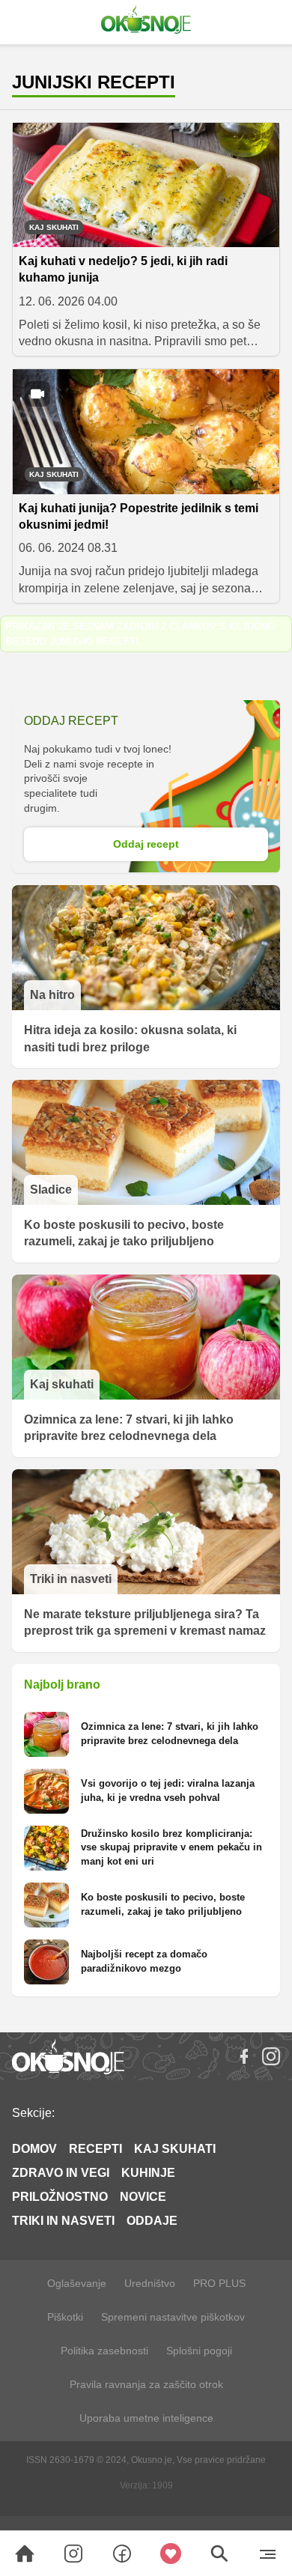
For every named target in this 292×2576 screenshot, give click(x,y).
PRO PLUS (219, 2283)
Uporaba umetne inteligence (146, 2418)
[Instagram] (271, 2056)
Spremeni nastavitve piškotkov (173, 2317)
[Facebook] (244, 2056)
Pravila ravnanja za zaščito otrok (146, 2384)
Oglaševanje (77, 2283)
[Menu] (268, 2554)
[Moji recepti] (170, 2554)
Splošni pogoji (199, 2351)
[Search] (25, 2554)
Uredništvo (150, 2283)
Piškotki (65, 2317)
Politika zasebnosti (104, 2351)
